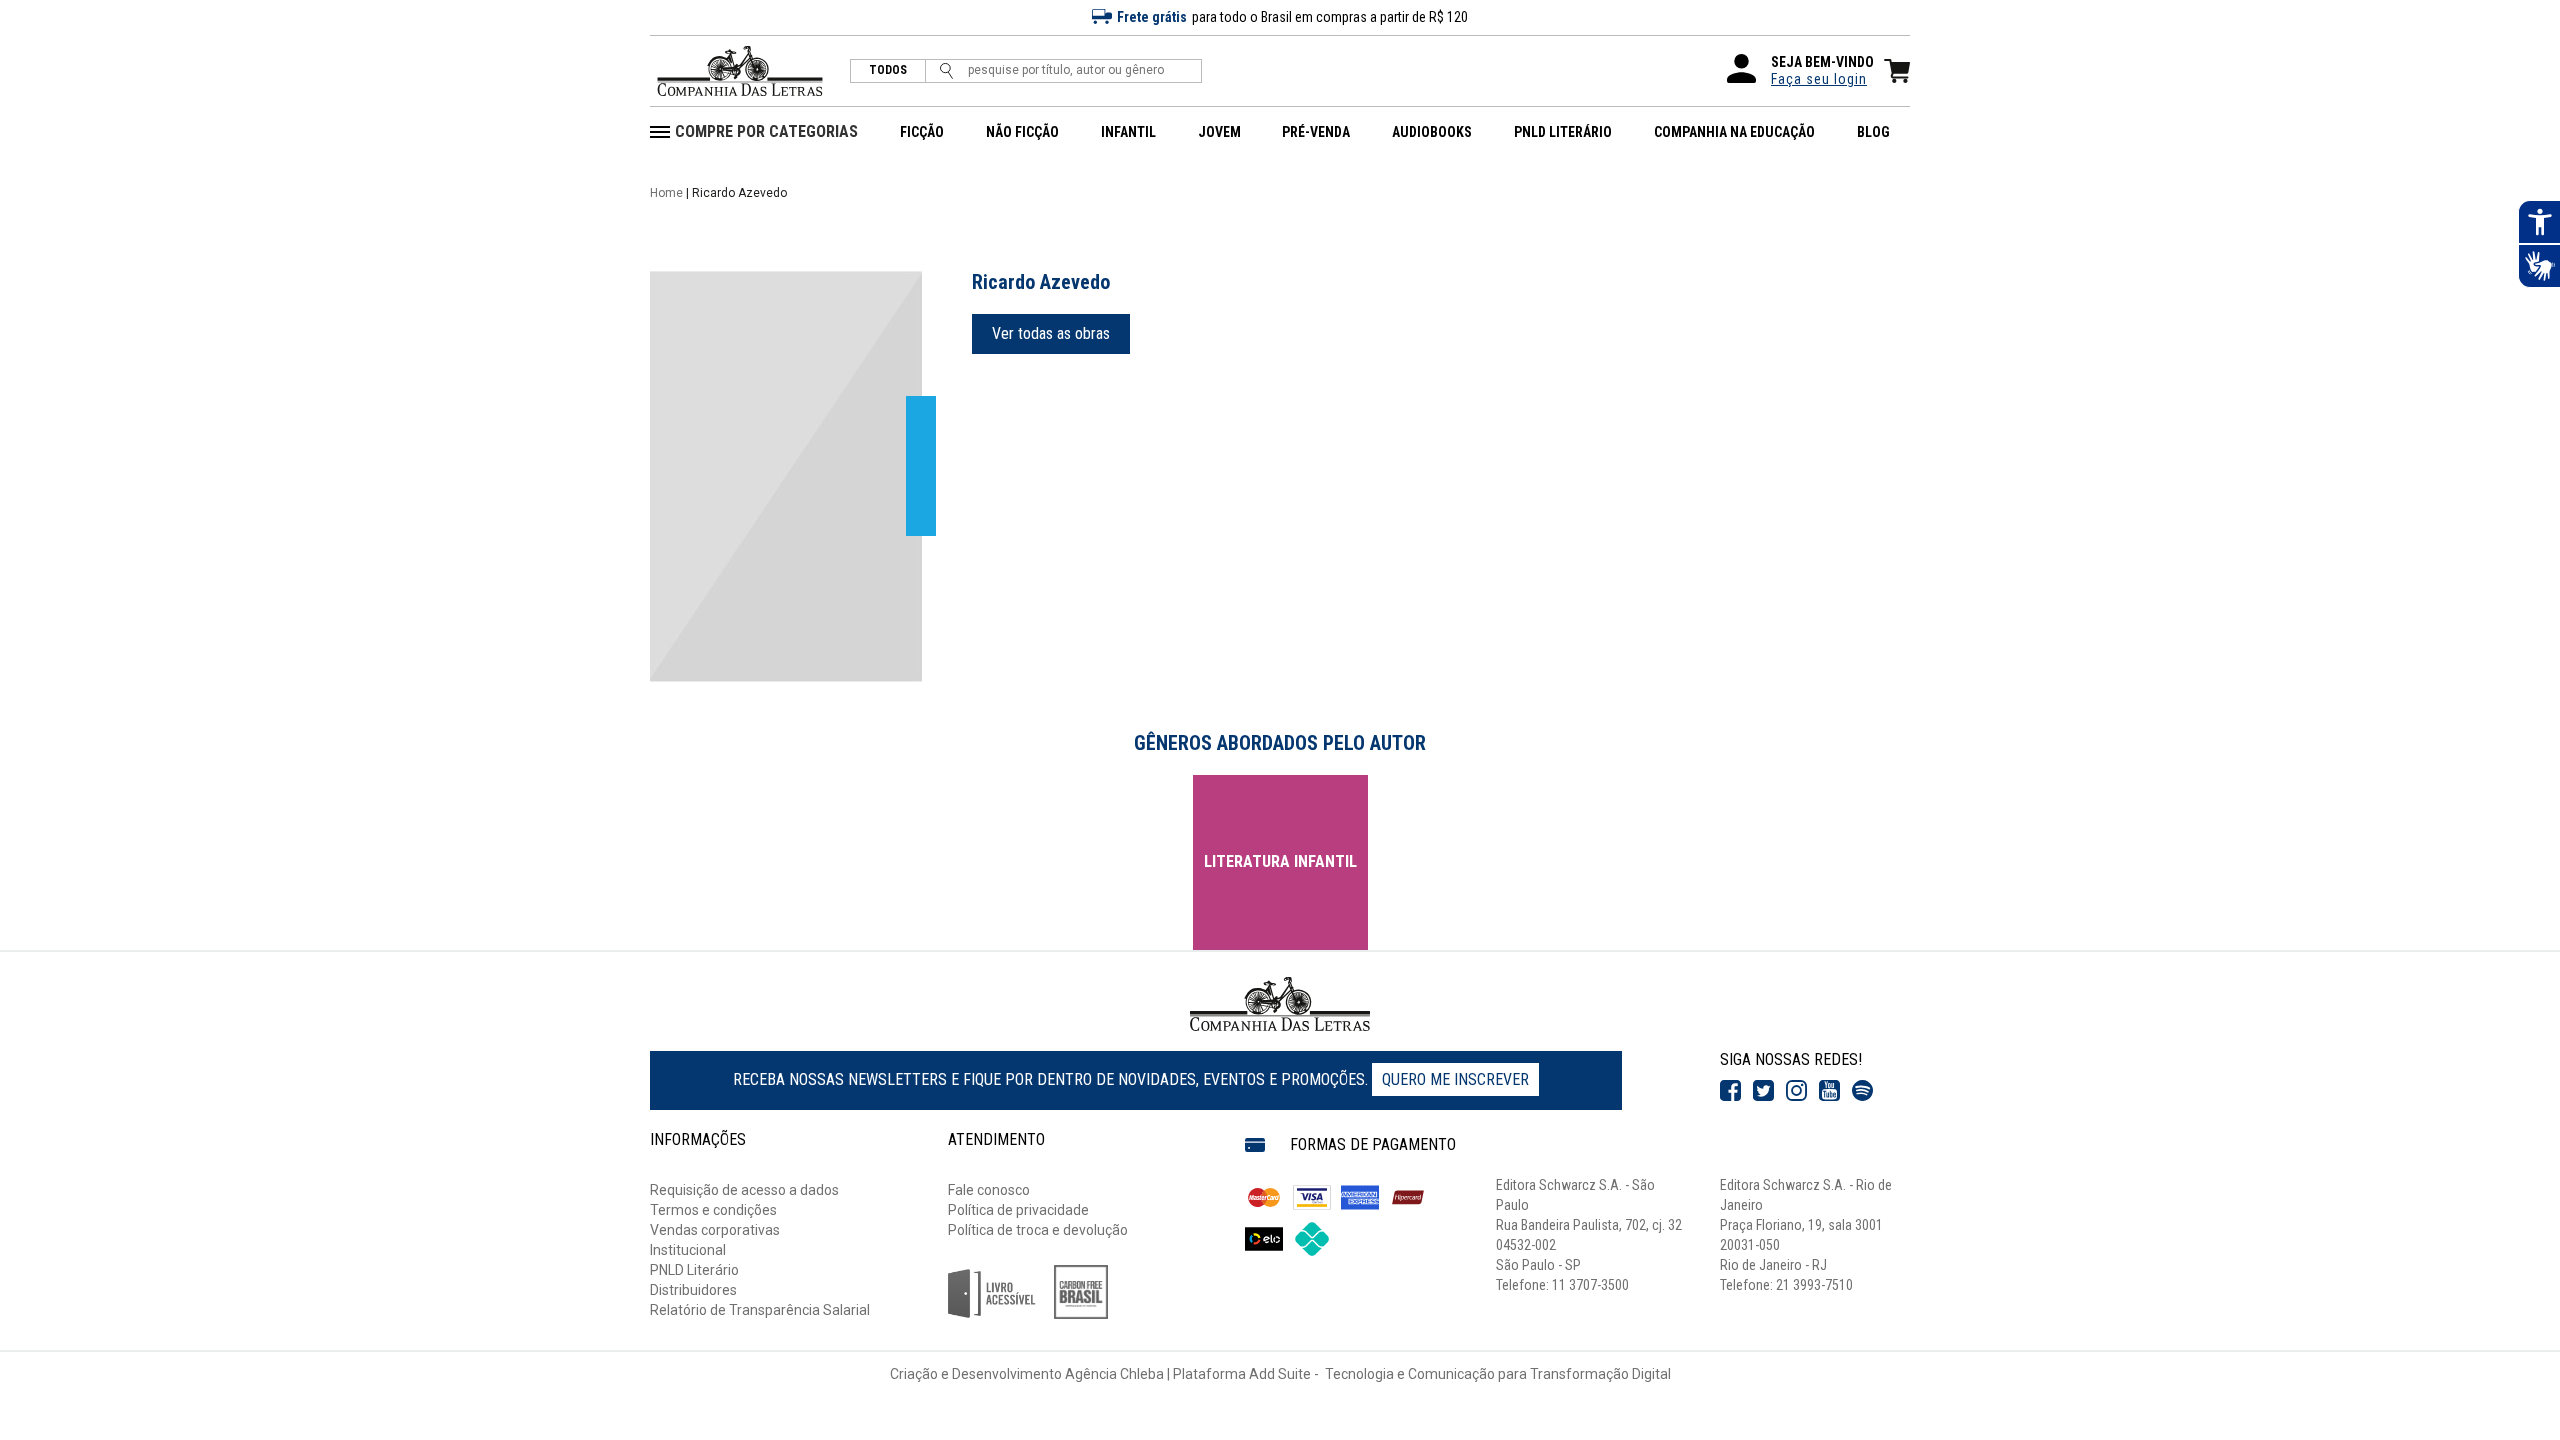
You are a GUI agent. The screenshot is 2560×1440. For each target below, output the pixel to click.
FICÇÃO (922, 132)
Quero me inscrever (1455, 1079)
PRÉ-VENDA (1316, 132)
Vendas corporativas (715, 1230)
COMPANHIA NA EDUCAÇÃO (1734, 132)
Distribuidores (693, 1290)
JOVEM (1219, 132)
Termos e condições (713, 1210)
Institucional (688, 1250)
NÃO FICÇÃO (1022, 132)
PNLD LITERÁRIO (1563, 132)
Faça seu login (1819, 79)
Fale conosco (989, 1190)
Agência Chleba (1114, 1374)
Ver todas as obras (1051, 333)
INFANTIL (1128, 132)
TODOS (888, 70)
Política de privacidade (1018, 1210)
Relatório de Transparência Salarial (760, 1310)
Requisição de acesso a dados (744, 1190)
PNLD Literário (694, 1270)
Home (666, 193)
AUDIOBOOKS (1432, 132)
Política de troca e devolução (1038, 1230)
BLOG (1873, 132)
